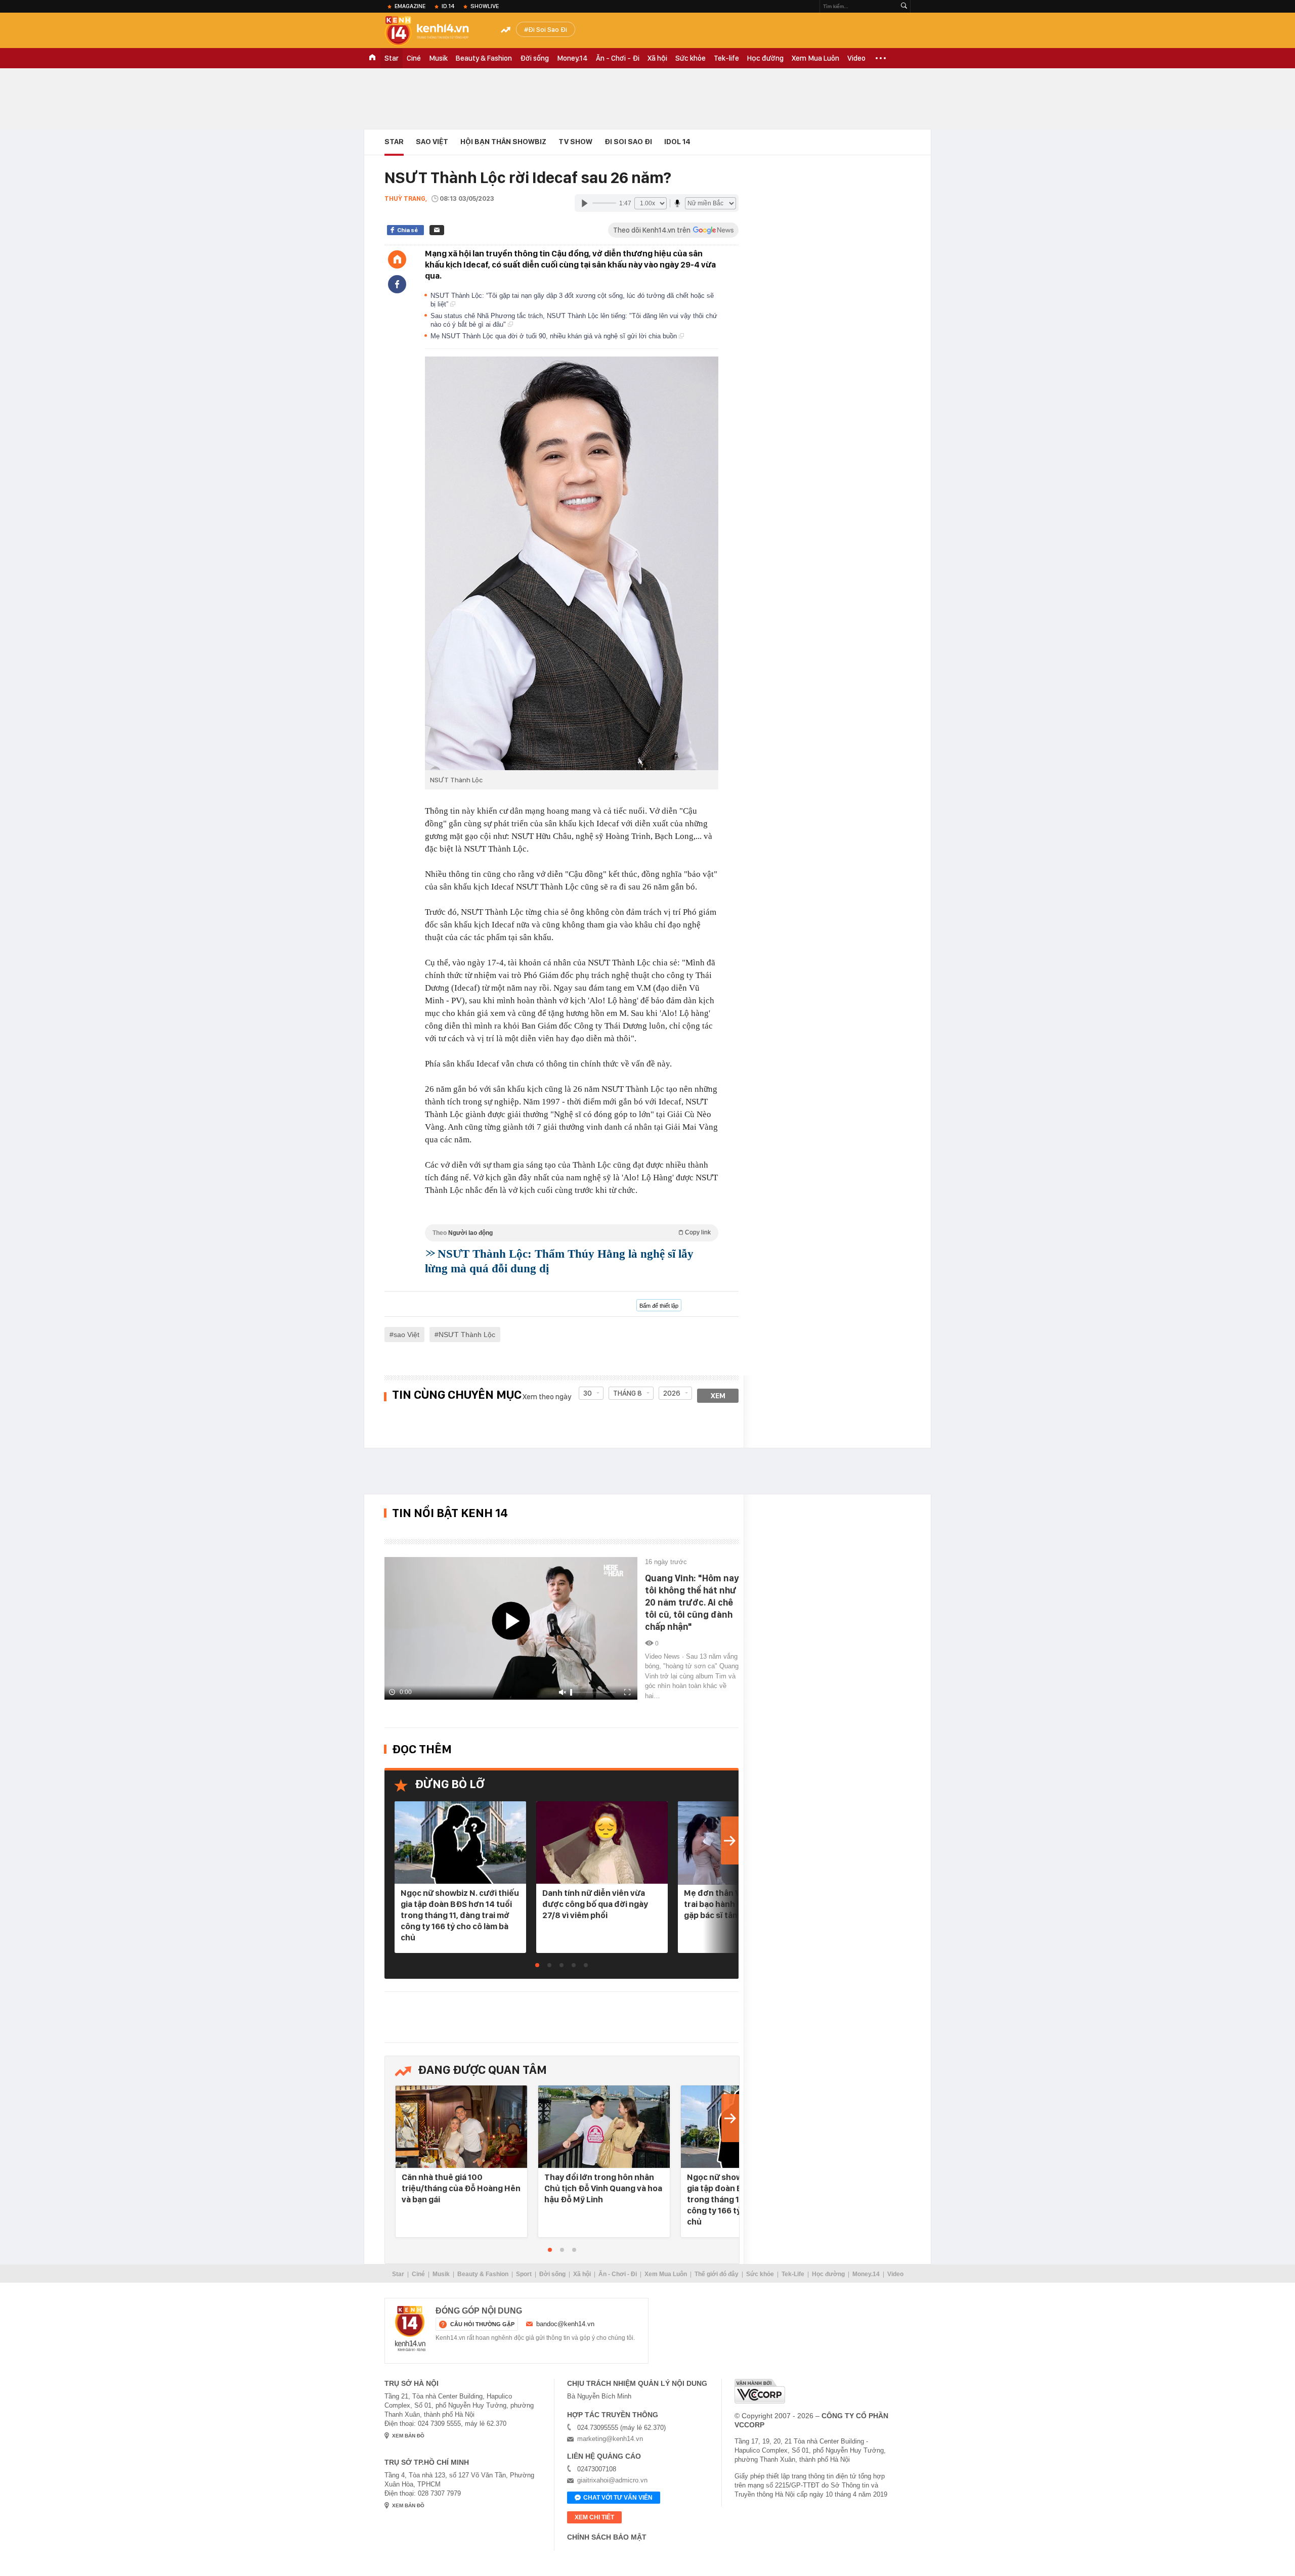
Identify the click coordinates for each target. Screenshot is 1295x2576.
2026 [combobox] (672, 1393)
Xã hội (657, 58)
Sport (524, 2274)
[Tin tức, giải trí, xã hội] (435, 31)
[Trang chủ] (397, 259)
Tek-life (726, 58)
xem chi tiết (594, 2517)
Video (856, 58)
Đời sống (534, 58)
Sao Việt (432, 142)
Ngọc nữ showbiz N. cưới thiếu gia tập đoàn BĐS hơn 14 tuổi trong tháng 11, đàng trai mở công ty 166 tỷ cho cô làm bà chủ (460, 1915)
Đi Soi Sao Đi (548, 29)
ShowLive (485, 6)
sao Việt (406, 1335)
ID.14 (448, 6)
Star (392, 58)
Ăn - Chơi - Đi (618, 58)
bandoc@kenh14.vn (565, 2324)
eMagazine (410, 6)
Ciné (414, 58)
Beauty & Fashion (484, 58)
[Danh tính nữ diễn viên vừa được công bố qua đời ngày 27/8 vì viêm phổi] (602, 1843)
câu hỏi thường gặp (482, 2324)
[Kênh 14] (410, 2329)
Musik (438, 58)
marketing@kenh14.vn (610, 2439)
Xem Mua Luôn (815, 58)
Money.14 (572, 58)
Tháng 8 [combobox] (628, 1393)
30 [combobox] (588, 1393)
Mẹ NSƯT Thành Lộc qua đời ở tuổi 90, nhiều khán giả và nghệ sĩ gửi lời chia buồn (555, 336)
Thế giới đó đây (717, 2274)
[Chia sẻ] (397, 284)
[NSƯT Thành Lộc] (572, 563)
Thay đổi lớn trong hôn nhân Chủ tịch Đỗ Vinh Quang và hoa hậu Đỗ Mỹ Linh (603, 2188)
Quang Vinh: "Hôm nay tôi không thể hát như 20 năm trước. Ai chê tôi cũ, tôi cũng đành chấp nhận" (692, 1602)
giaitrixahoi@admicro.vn (612, 2480)
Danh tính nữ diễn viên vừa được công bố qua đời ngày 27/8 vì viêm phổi (595, 1904)
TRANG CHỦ (372, 58)
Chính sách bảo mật (607, 2537)
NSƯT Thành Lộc (467, 1335)
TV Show (575, 142)
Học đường (765, 58)
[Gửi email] (437, 230)
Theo (572, 1233)
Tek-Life (793, 2274)
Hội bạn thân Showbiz (503, 142)
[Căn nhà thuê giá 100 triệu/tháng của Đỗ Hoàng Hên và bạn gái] (461, 2127)
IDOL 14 (677, 142)
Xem (718, 1396)
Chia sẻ (407, 230)
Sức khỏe (690, 58)
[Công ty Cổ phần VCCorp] (760, 2391)
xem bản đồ (408, 2436)
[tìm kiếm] (904, 6)
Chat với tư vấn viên (618, 2498)
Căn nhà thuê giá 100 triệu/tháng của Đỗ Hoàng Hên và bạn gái (461, 2188)
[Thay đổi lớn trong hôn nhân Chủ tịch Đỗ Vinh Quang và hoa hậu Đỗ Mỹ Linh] (604, 2127)
